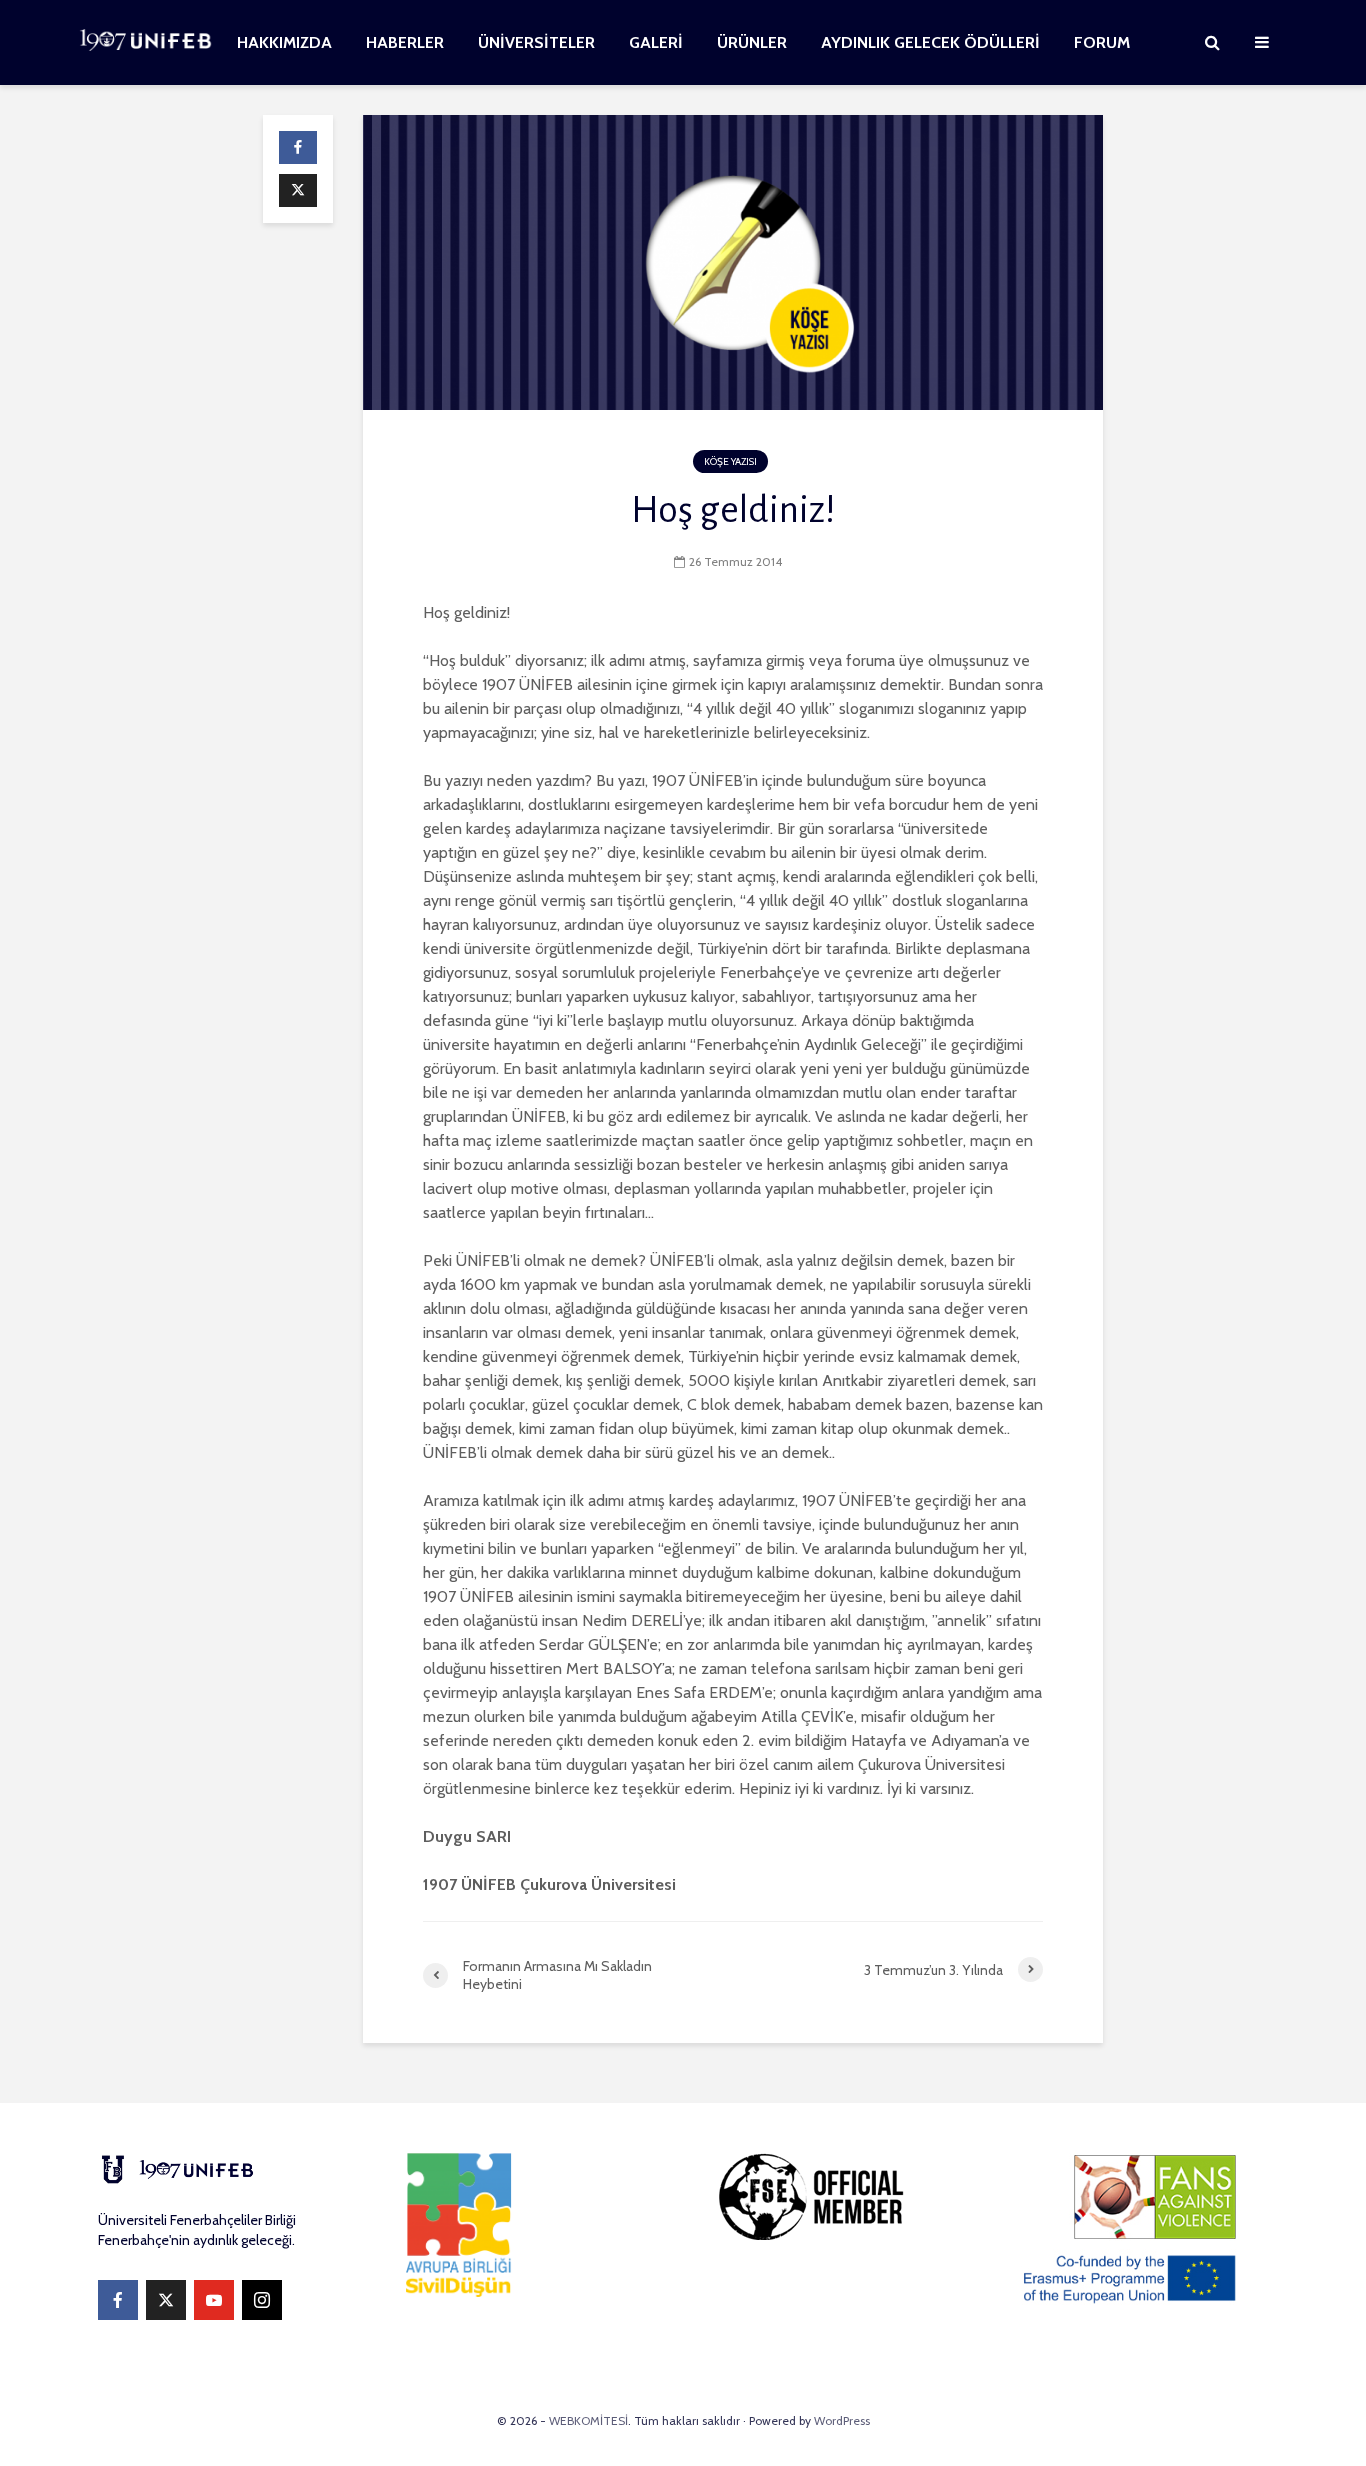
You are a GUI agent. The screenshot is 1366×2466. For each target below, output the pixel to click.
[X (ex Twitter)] (166, 2300)
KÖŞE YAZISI (730, 461)
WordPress (842, 2420)
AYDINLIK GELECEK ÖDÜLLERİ (930, 42)
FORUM (1102, 42)
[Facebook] (118, 2300)
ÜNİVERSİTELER (536, 42)
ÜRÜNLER (752, 42)
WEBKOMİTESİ (588, 2420)
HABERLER (405, 42)
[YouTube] (214, 2300)
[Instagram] (262, 2300)
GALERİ (656, 42)
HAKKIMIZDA (284, 42)
